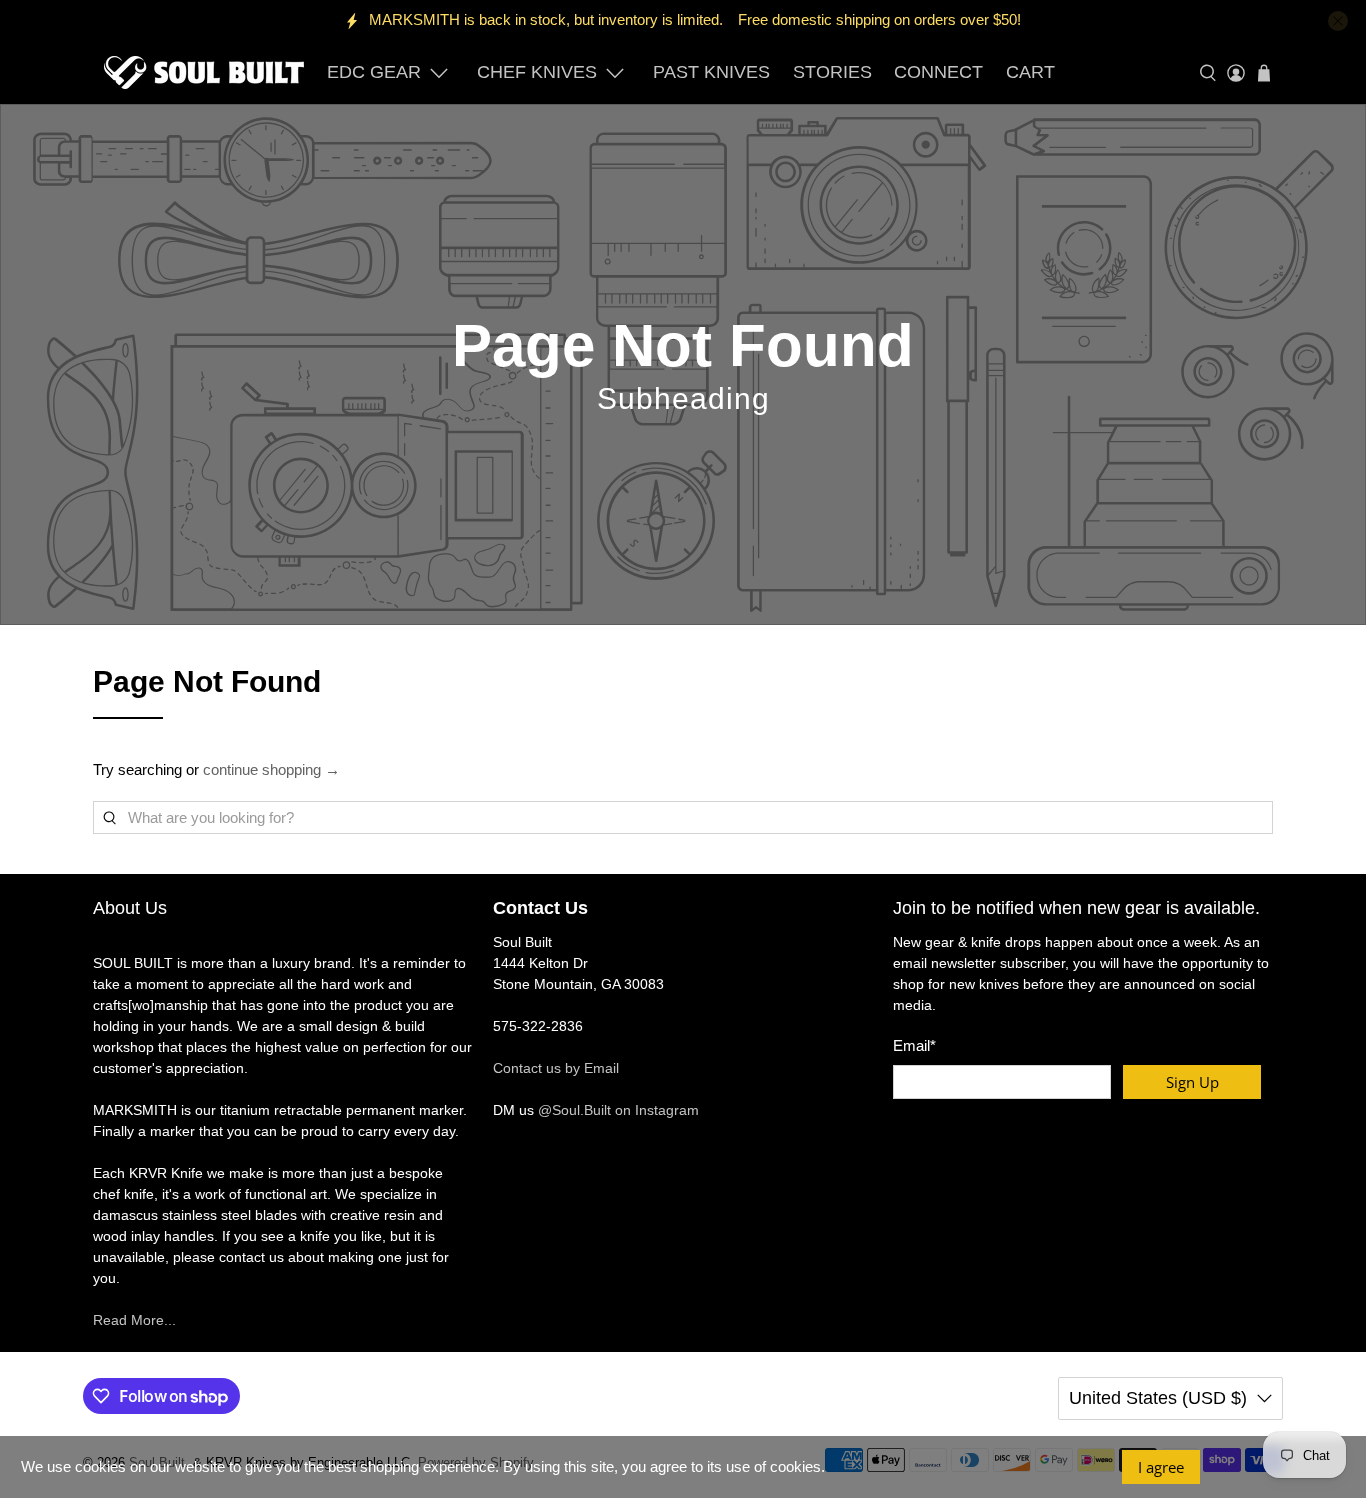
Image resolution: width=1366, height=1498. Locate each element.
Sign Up (1192, 1082)
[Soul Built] (204, 72)
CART (1030, 72)
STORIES (832, 72)
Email (914, 1045)
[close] (1338, 21)
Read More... (134, 1320)
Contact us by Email (556, 1068)
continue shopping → (271, 769)
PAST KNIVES (711, 72)
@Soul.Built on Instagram (618, 1110)
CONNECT (938, 72)
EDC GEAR (374, 72)
